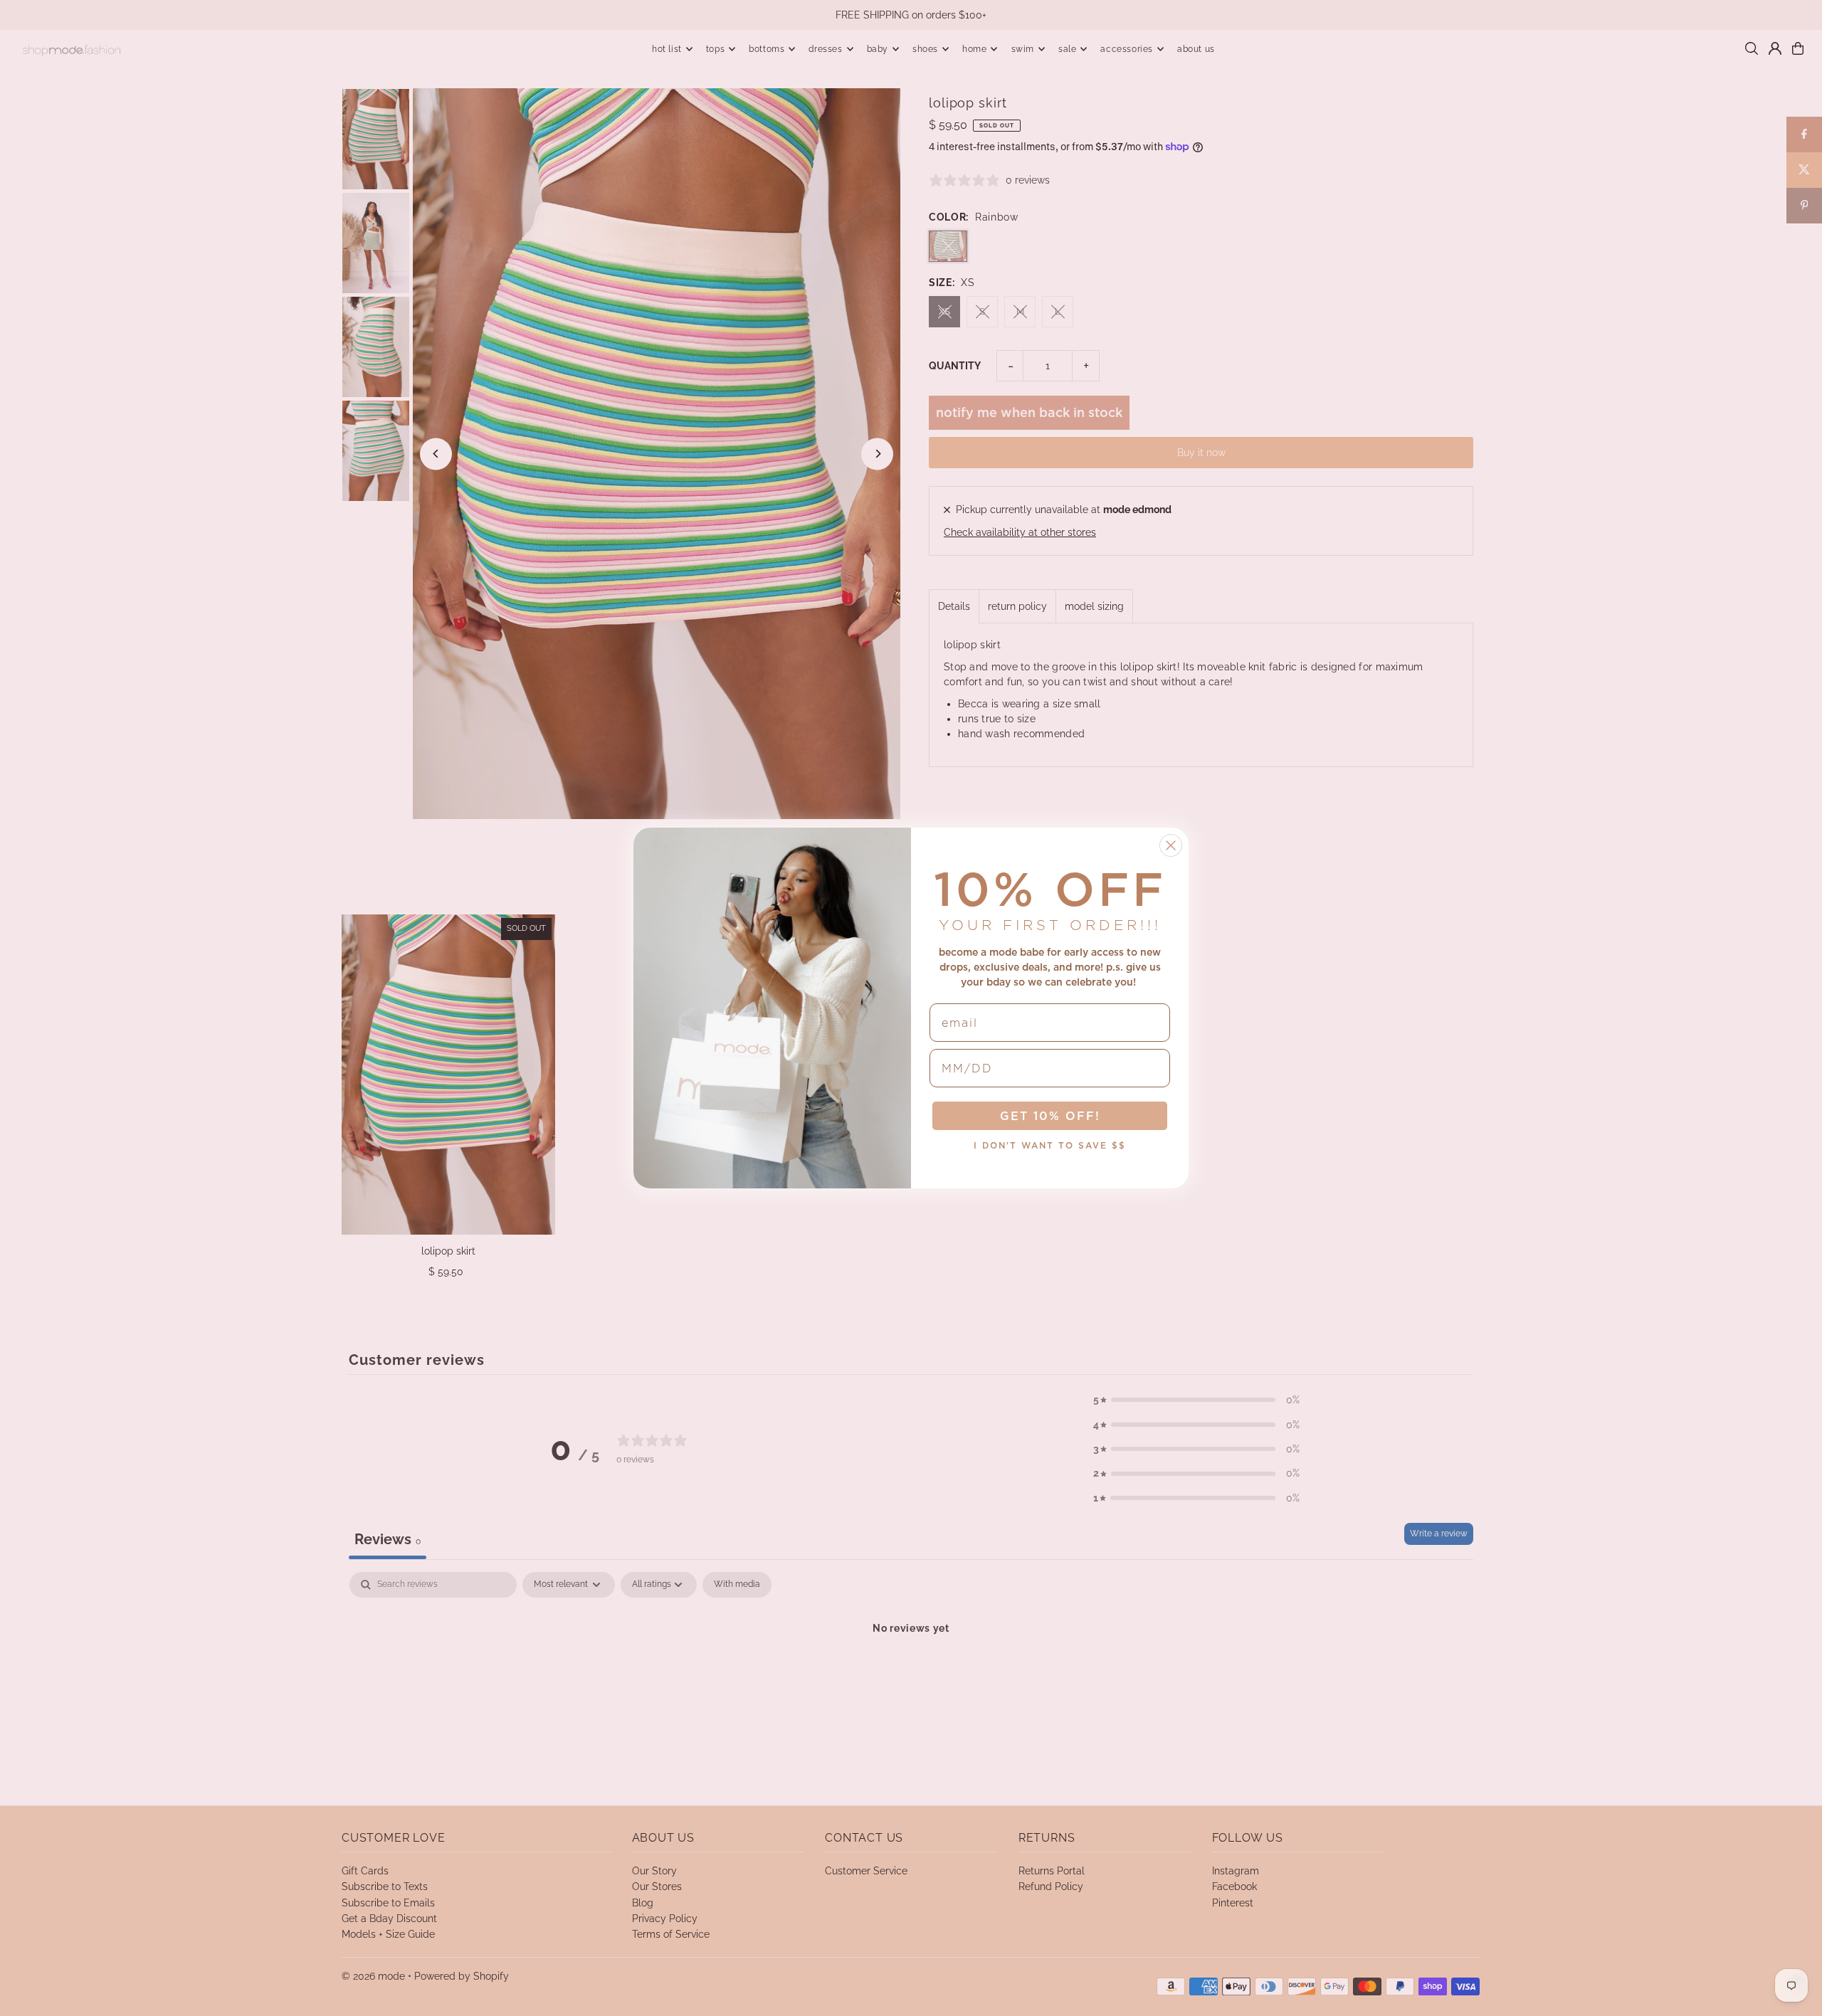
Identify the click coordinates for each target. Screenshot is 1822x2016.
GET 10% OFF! (1050, 1116)
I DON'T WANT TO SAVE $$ (1050, 1145)
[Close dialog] (1171, 845)
